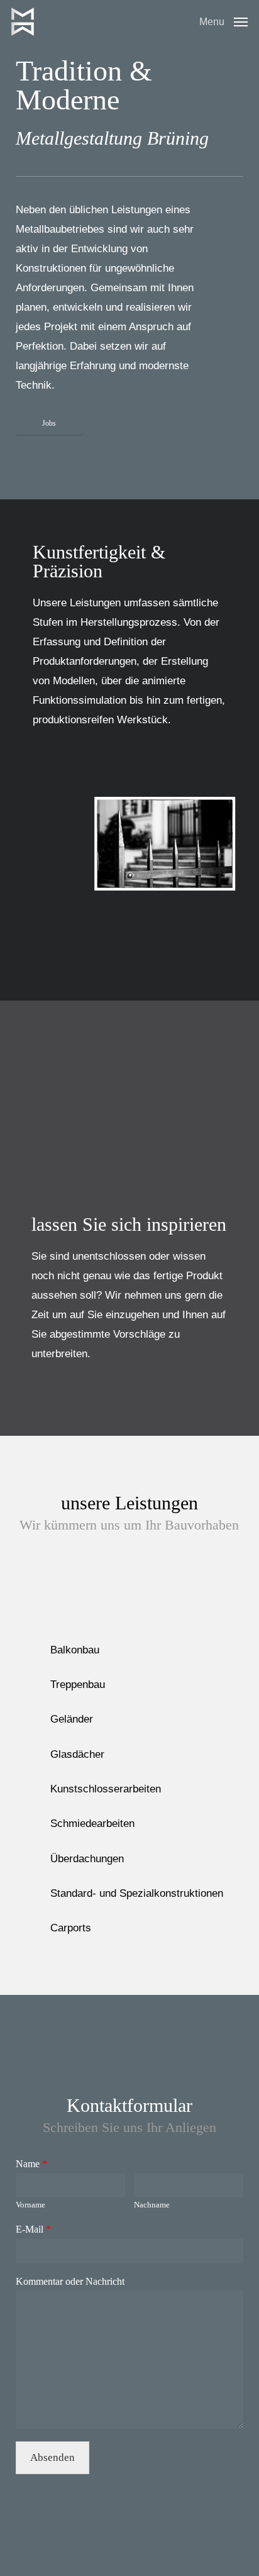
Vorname (30, 2205)
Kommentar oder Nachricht (70, 2281)
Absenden (52, 2457)
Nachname (152, 2205)
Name (31, 2164)
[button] (223, 21)
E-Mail (33, 2229)
